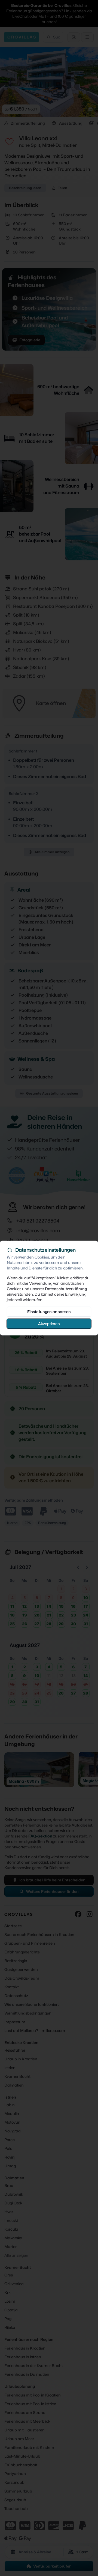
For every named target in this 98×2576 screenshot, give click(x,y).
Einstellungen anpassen (49, 1311)
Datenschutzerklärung (66, 1288)
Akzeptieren (49, 1323)
